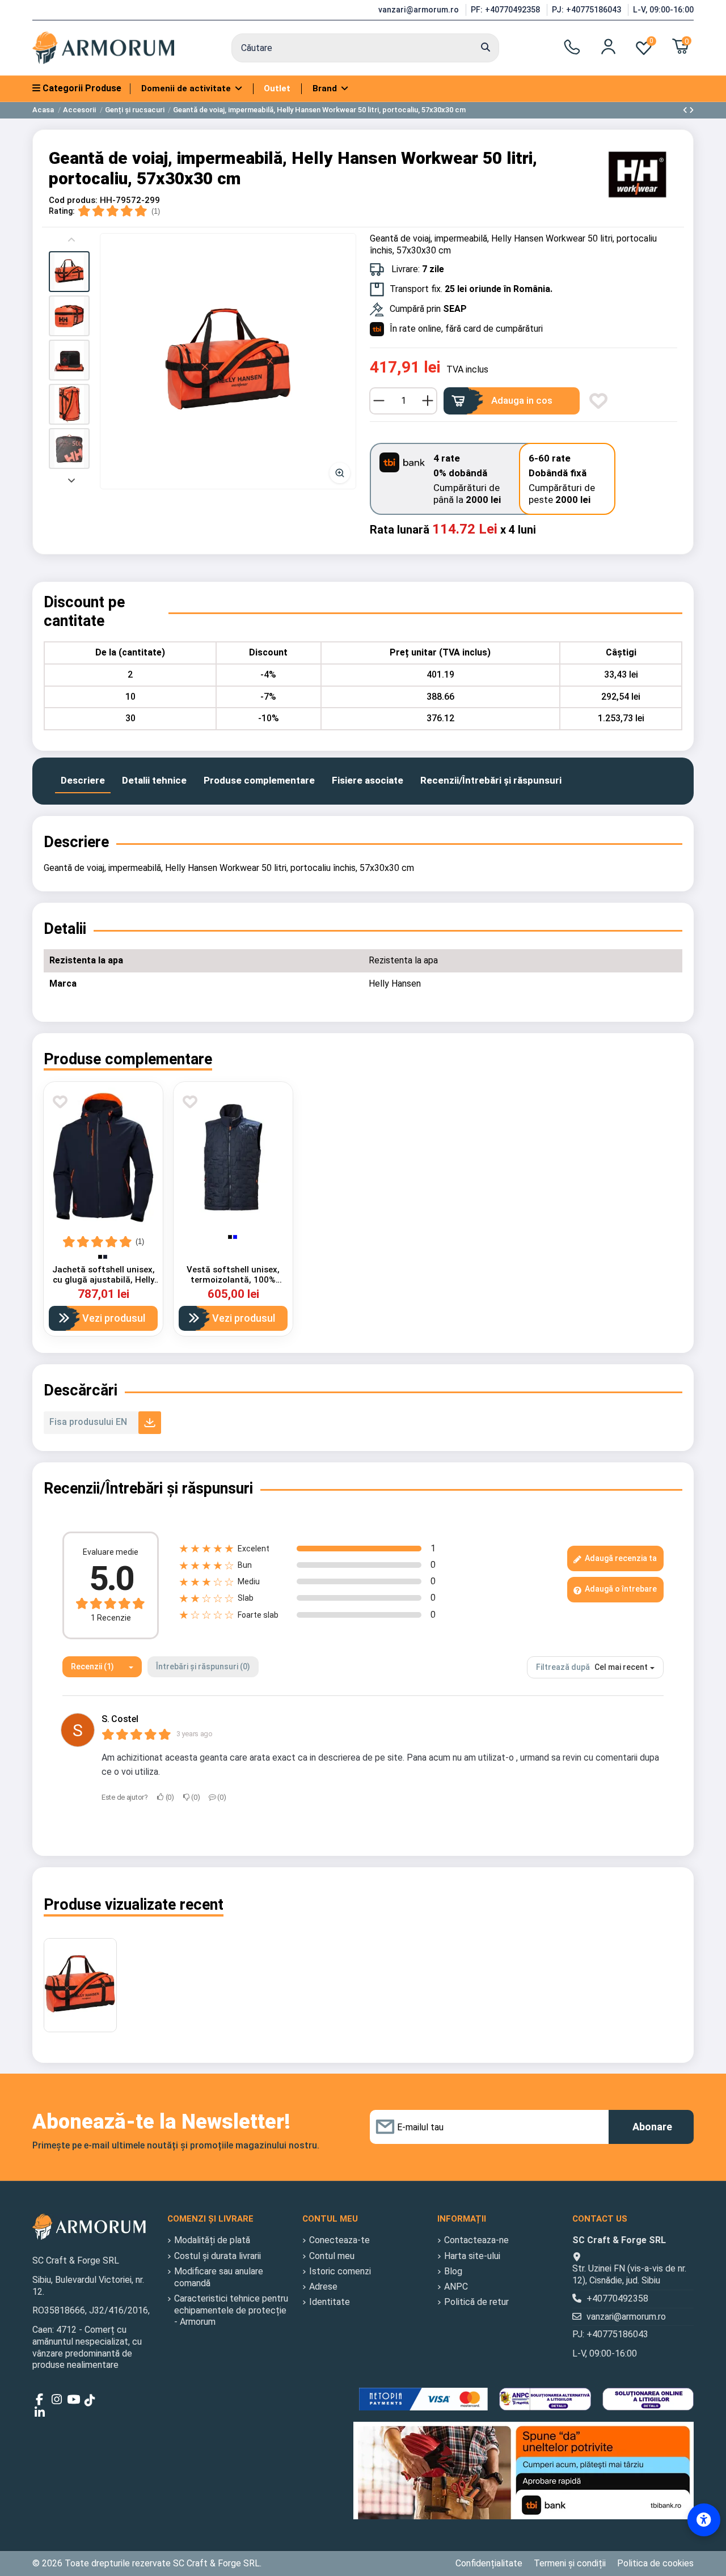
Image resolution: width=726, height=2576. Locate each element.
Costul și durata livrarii (218, 2256)
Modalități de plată (212, 2240)
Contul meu (332, 2256)
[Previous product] (686, 110)
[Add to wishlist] (598, 401)
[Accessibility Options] (704, 2520)
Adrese (323, 2287)
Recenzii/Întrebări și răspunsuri (491, 780)
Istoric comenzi (340, 2271)
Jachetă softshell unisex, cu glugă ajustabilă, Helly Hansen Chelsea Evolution (103, 1280)
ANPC (456, 2287)
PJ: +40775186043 (588, 10)
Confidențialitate (489, 2563)
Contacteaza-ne (476, 2240)
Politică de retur (476, 2302)
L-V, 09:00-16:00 (663, 10)
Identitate (330, 2302)
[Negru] (100, 1257)
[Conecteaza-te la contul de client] (608, 46)
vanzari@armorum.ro (420, 10)
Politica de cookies (655, 2563)
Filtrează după (563, 1667)
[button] (69, 272)
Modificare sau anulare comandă (219, 2277)
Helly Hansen (395, 984)
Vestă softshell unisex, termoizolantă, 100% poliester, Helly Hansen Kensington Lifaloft (233, 1285)
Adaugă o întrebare (620, 1589)
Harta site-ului (472, 2256)
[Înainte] (71, 479)
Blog (453, 2271)
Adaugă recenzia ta (620, 1558)
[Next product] (691, 110)
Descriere (83, 780)
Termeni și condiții (570, 2563)
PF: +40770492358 (506, 10)
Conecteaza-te (339, 2240)
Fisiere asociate (368, 780)
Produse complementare (259, 780)
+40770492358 (617, 2298)
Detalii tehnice (154, 780)
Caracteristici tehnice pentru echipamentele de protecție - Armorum (231, 2310)
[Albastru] (235, 1237)
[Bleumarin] (105, 1257)
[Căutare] (486, 48)
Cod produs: (73, 200)
